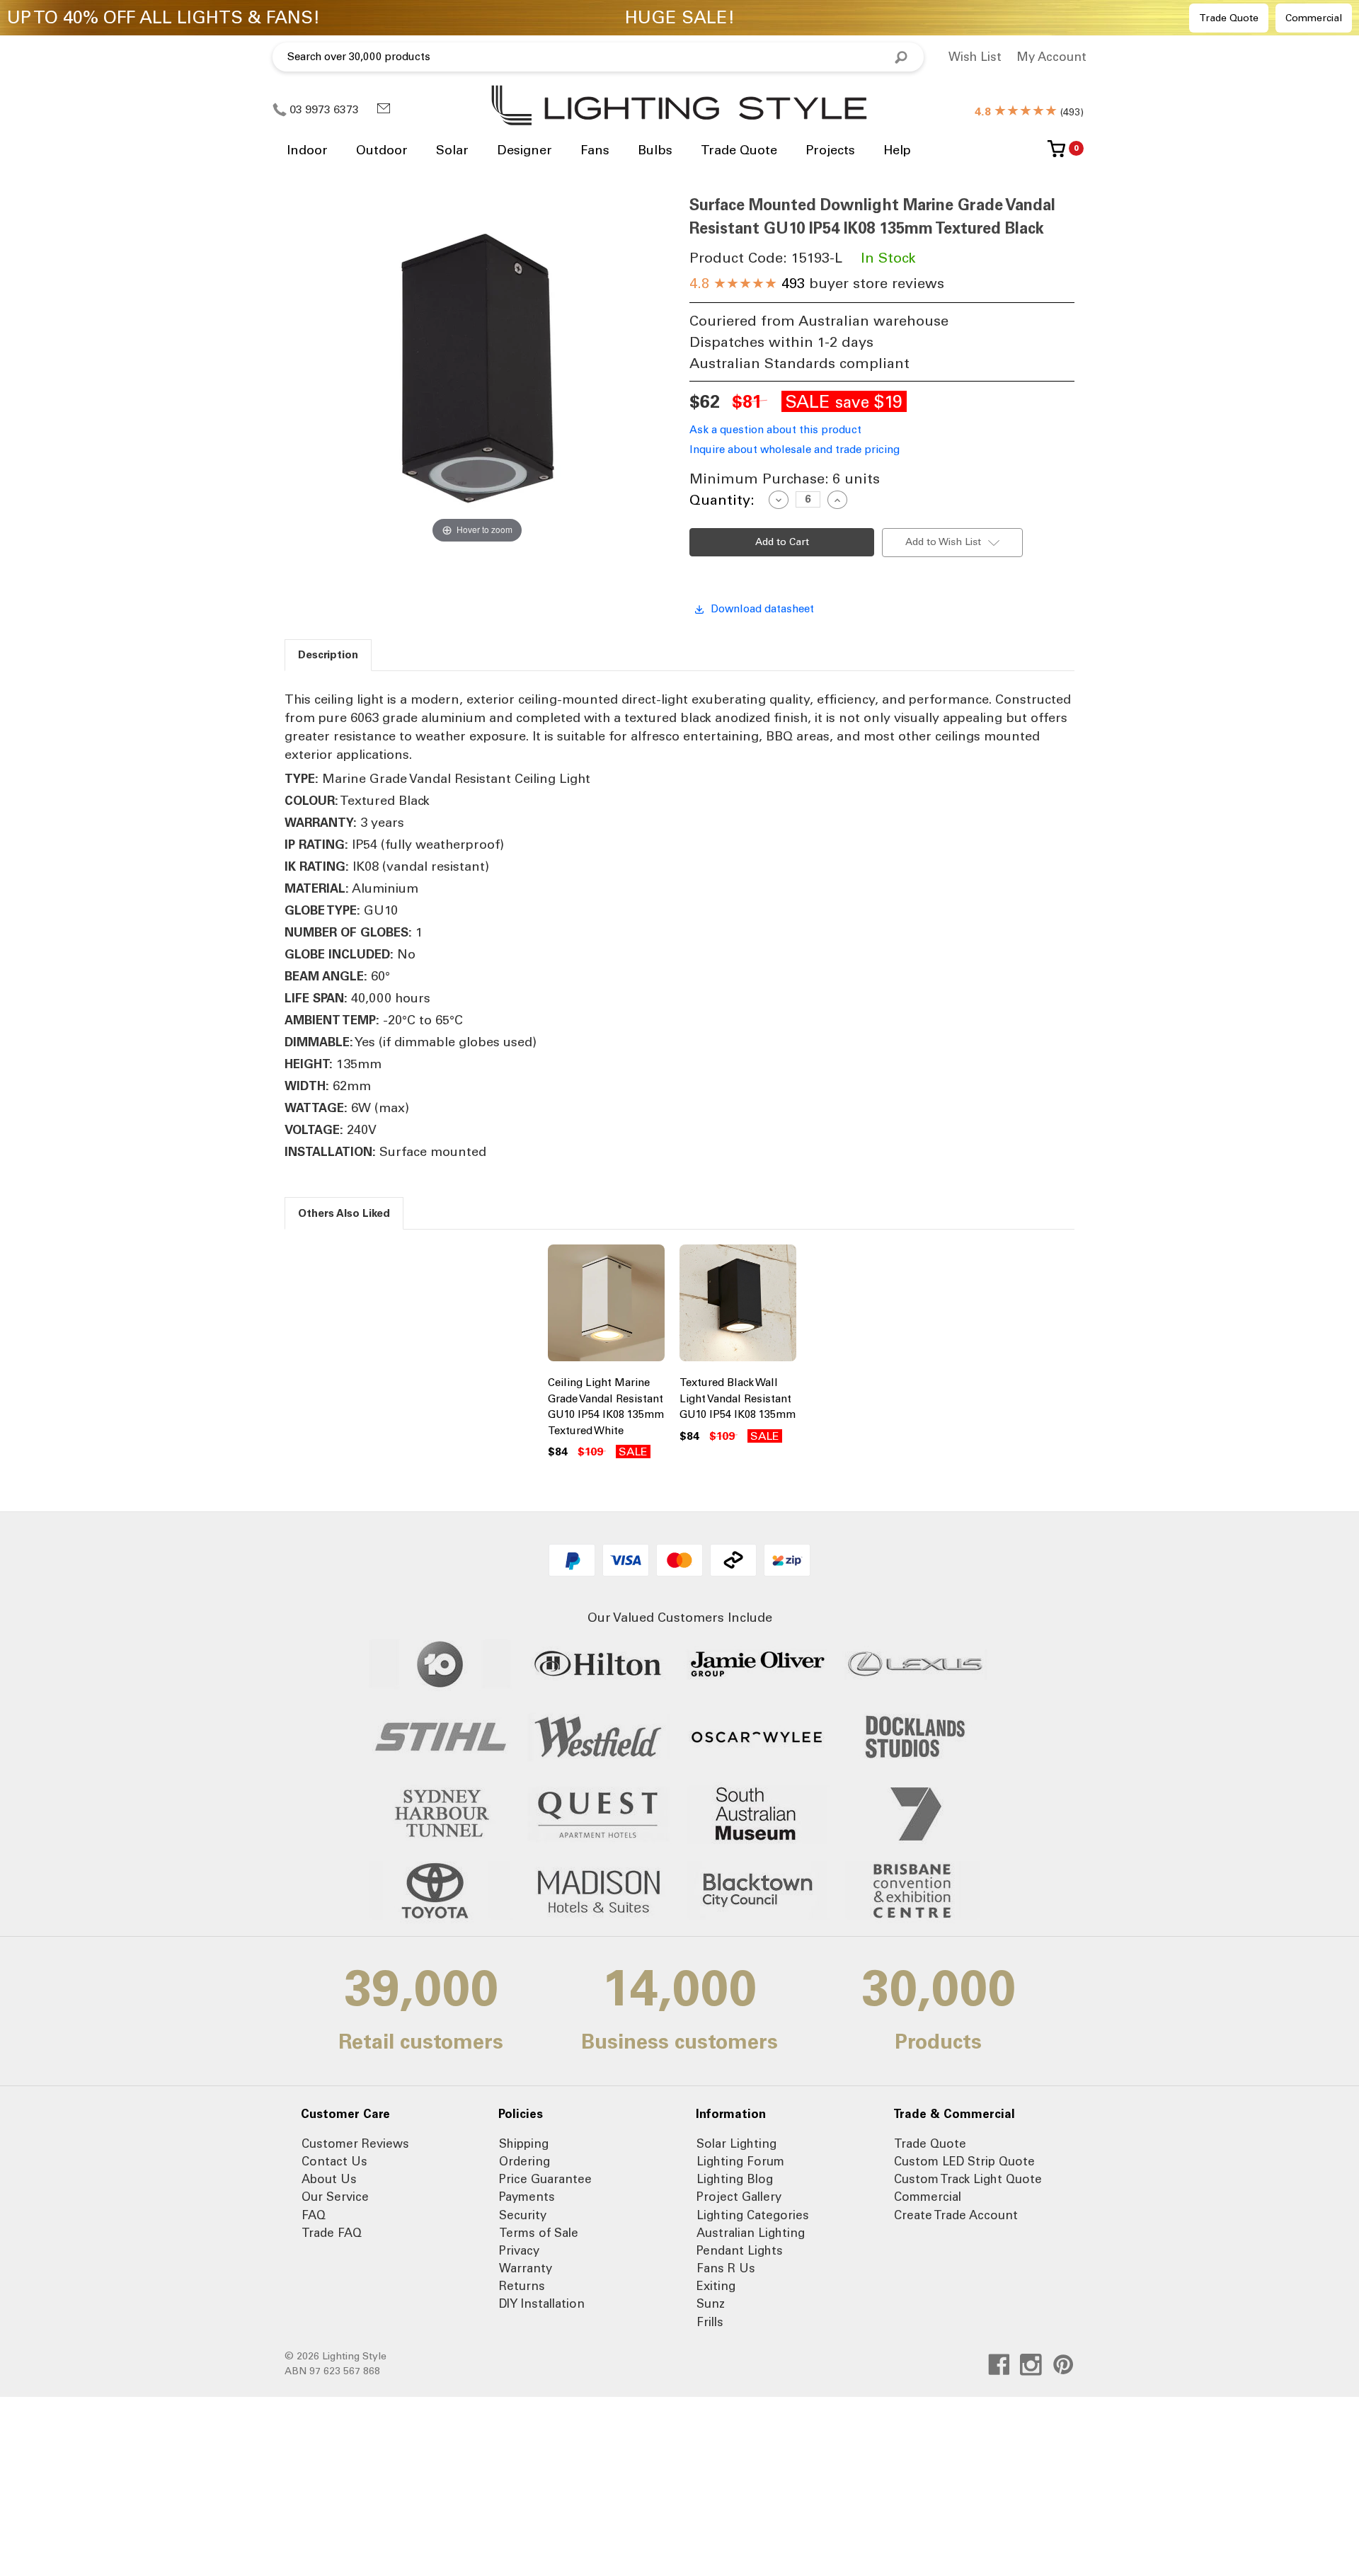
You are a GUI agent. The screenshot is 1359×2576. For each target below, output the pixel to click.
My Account (1051, 57)
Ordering (524, 2161)
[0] (1056, 154)
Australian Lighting (751, 2233)
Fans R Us (726, 2268)
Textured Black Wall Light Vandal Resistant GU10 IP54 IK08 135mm (738, 1398)
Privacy (519, 2250)
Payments (527, 2197)
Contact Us (334, 2161)
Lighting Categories (753, 2215)
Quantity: (722, 500)
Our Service (335, 2197)
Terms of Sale (539, 2233)
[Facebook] (999, 2365)
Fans (595, 150)
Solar (452, 150)
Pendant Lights (740, 2250)
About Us (329, 2179)
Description (328, 655)
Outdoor (382, 150)
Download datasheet (762, 609)
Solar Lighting (736, 2143)
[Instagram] (1031, 2365)
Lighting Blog (735, 2179)
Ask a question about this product (775, 430)
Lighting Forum (740, 2161)
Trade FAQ (332, 2233)
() (1029, 112)
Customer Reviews (355, 2143)
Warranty (526, 2268)
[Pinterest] (1063, 2365)
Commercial (1314, 18)
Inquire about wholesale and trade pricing (795, 450)
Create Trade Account (956, 2215)
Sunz (711, 2303)
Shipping (524, 2143)
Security (523, 2215)
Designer (524, 150)
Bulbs (655, 150)
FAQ (314, 2215)
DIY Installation (542, 2303)
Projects (830, 150)
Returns (522, 2286)
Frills (710, 2322)
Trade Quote (1229, 18)
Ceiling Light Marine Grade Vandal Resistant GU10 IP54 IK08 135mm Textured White (606, 1407)
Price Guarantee (545, 2179)
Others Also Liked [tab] (344, 1213)
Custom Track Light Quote (968, 2179)
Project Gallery (739, 2197)
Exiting (716, 2286)
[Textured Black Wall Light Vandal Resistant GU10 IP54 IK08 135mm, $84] (738, 1306)
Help (897, 150)
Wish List (975, 57)
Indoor (307, 150)
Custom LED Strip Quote (964, 2161)
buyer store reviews (817, 283)
